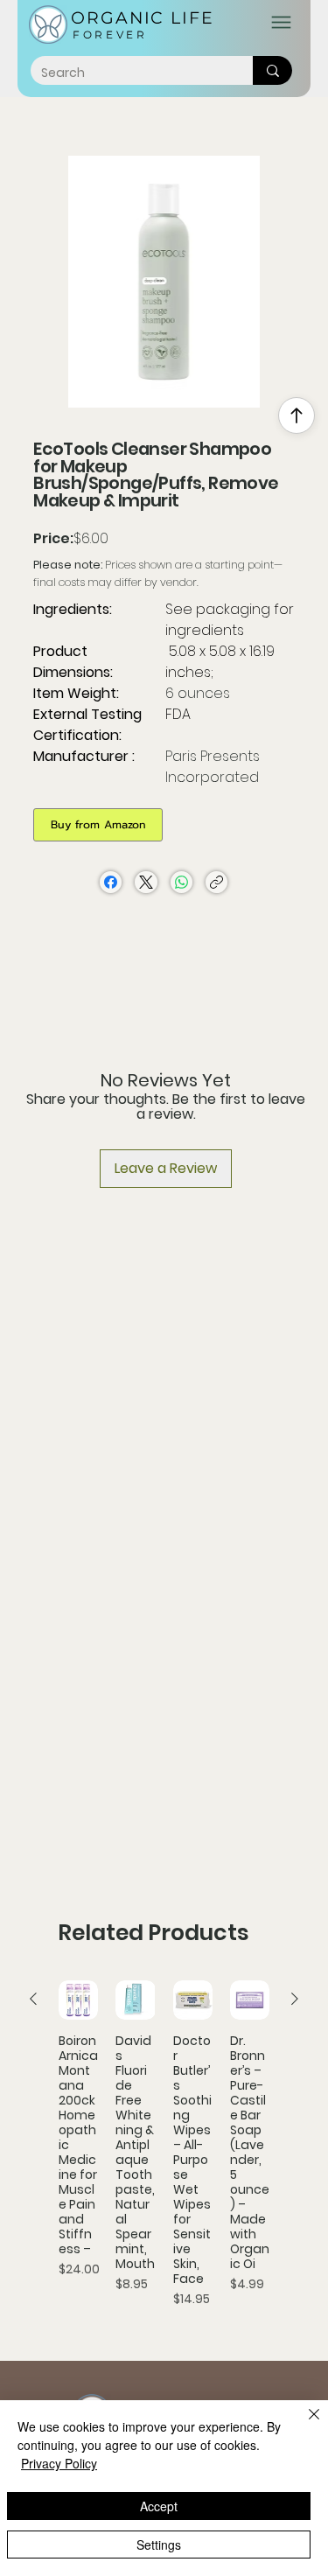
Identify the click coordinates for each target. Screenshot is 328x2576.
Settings (159, 2545)
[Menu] (281, 22)
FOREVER (110, 35)
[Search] (272, 70)
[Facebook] (111, 882)
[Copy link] (216, 882)
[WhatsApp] (181, 882)
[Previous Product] (33, 1999)
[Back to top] (297, 415)
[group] (164, 2152)
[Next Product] (295, 1999)
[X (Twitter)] (146, 882)
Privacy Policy (59, 2463)
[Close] (304, 2425)
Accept (159, 2506)
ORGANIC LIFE (143, 18)
